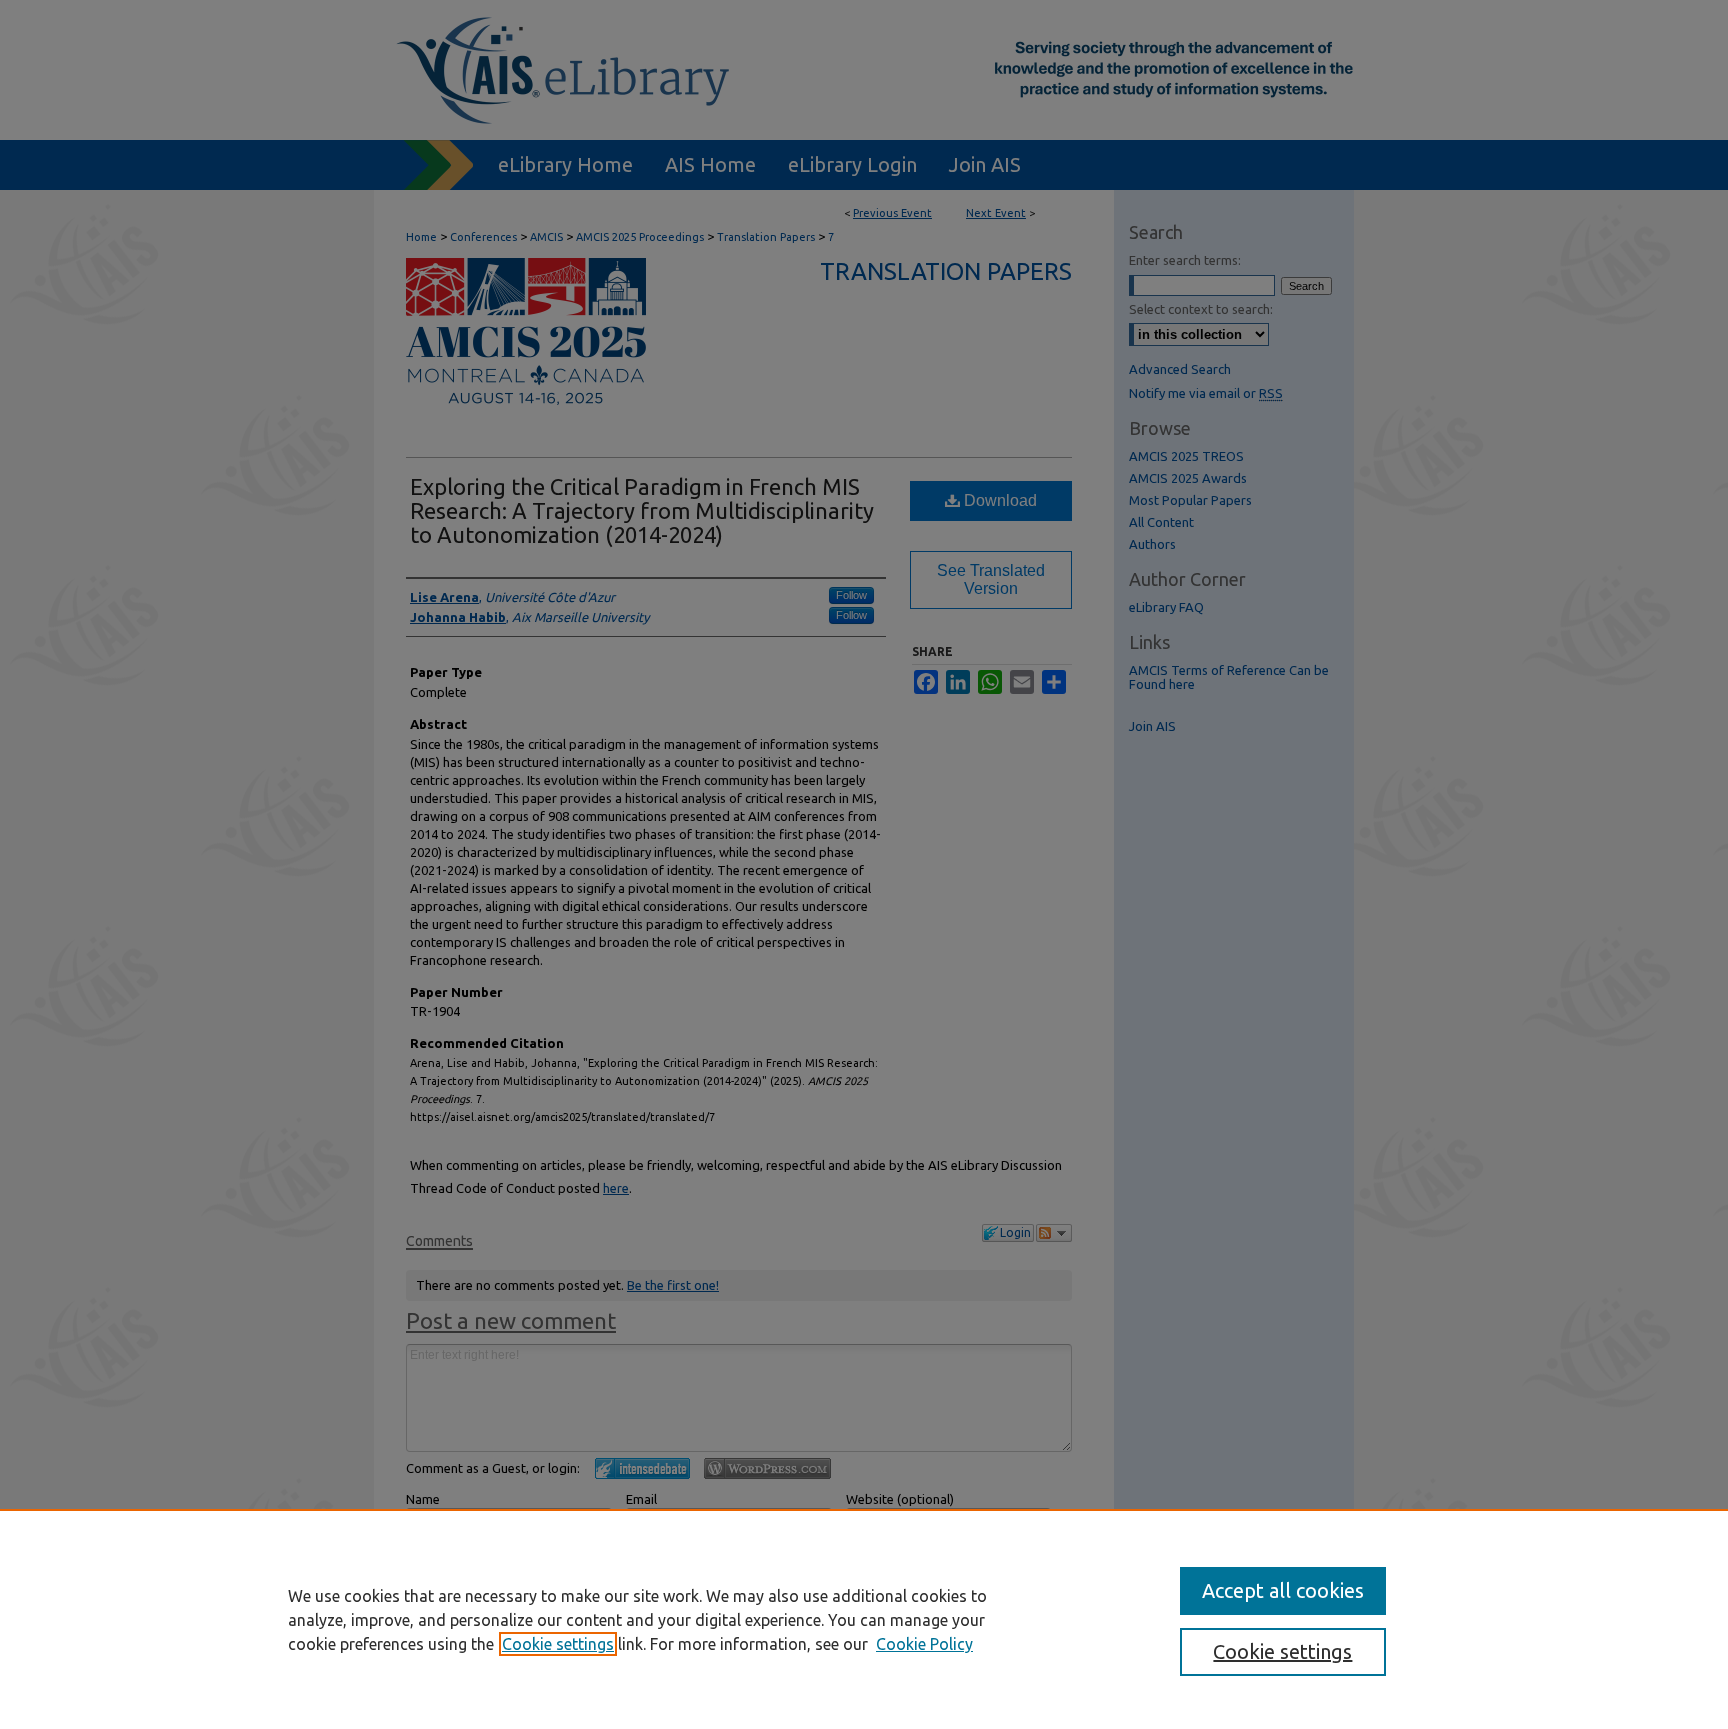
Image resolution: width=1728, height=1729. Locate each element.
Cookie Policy (924, 1644)
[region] (864, 1619)
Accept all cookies (1283, 1590)
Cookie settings (558, 1644)
